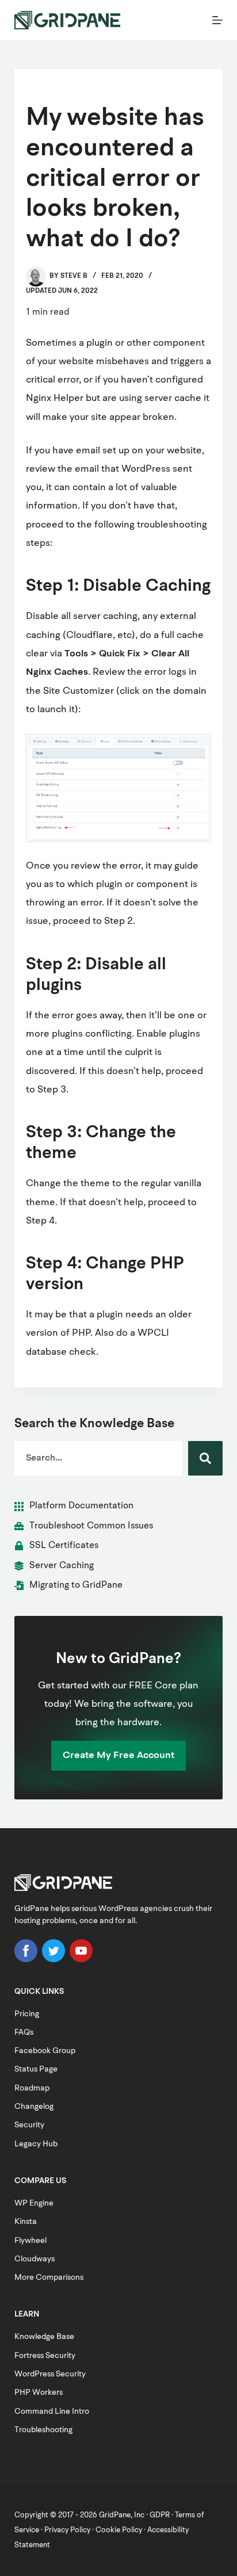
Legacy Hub (36, 2144)
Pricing (27, 2014)
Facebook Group (45, 2051)
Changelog (34, 2107)
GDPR (160, 2515)
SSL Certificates (64, 1546)
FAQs (24, 2032)
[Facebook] (26, 1960)
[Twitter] (53, 1960)
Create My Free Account (118, 1755)
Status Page (36, 2069)
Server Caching (62, 1566)
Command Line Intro (52, 2411)
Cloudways (35, 2259)
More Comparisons (49, 2277)
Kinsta (26, 2222)
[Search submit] (205, 1458)
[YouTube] (81, 1960)
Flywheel (30, 2241)
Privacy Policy (67, 2530)
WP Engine (34, 2203)
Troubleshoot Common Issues (91, 1526)
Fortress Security (45, 2356)
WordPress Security (50, 2374)
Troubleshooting (43, 2430)
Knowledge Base (44, 2337)
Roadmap (32, 2088)
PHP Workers (39, 2392)
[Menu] (217, 20)
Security (29, 2125)
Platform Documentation (81, 1506)
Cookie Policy (119, 2530)
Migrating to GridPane (76, 1585)
